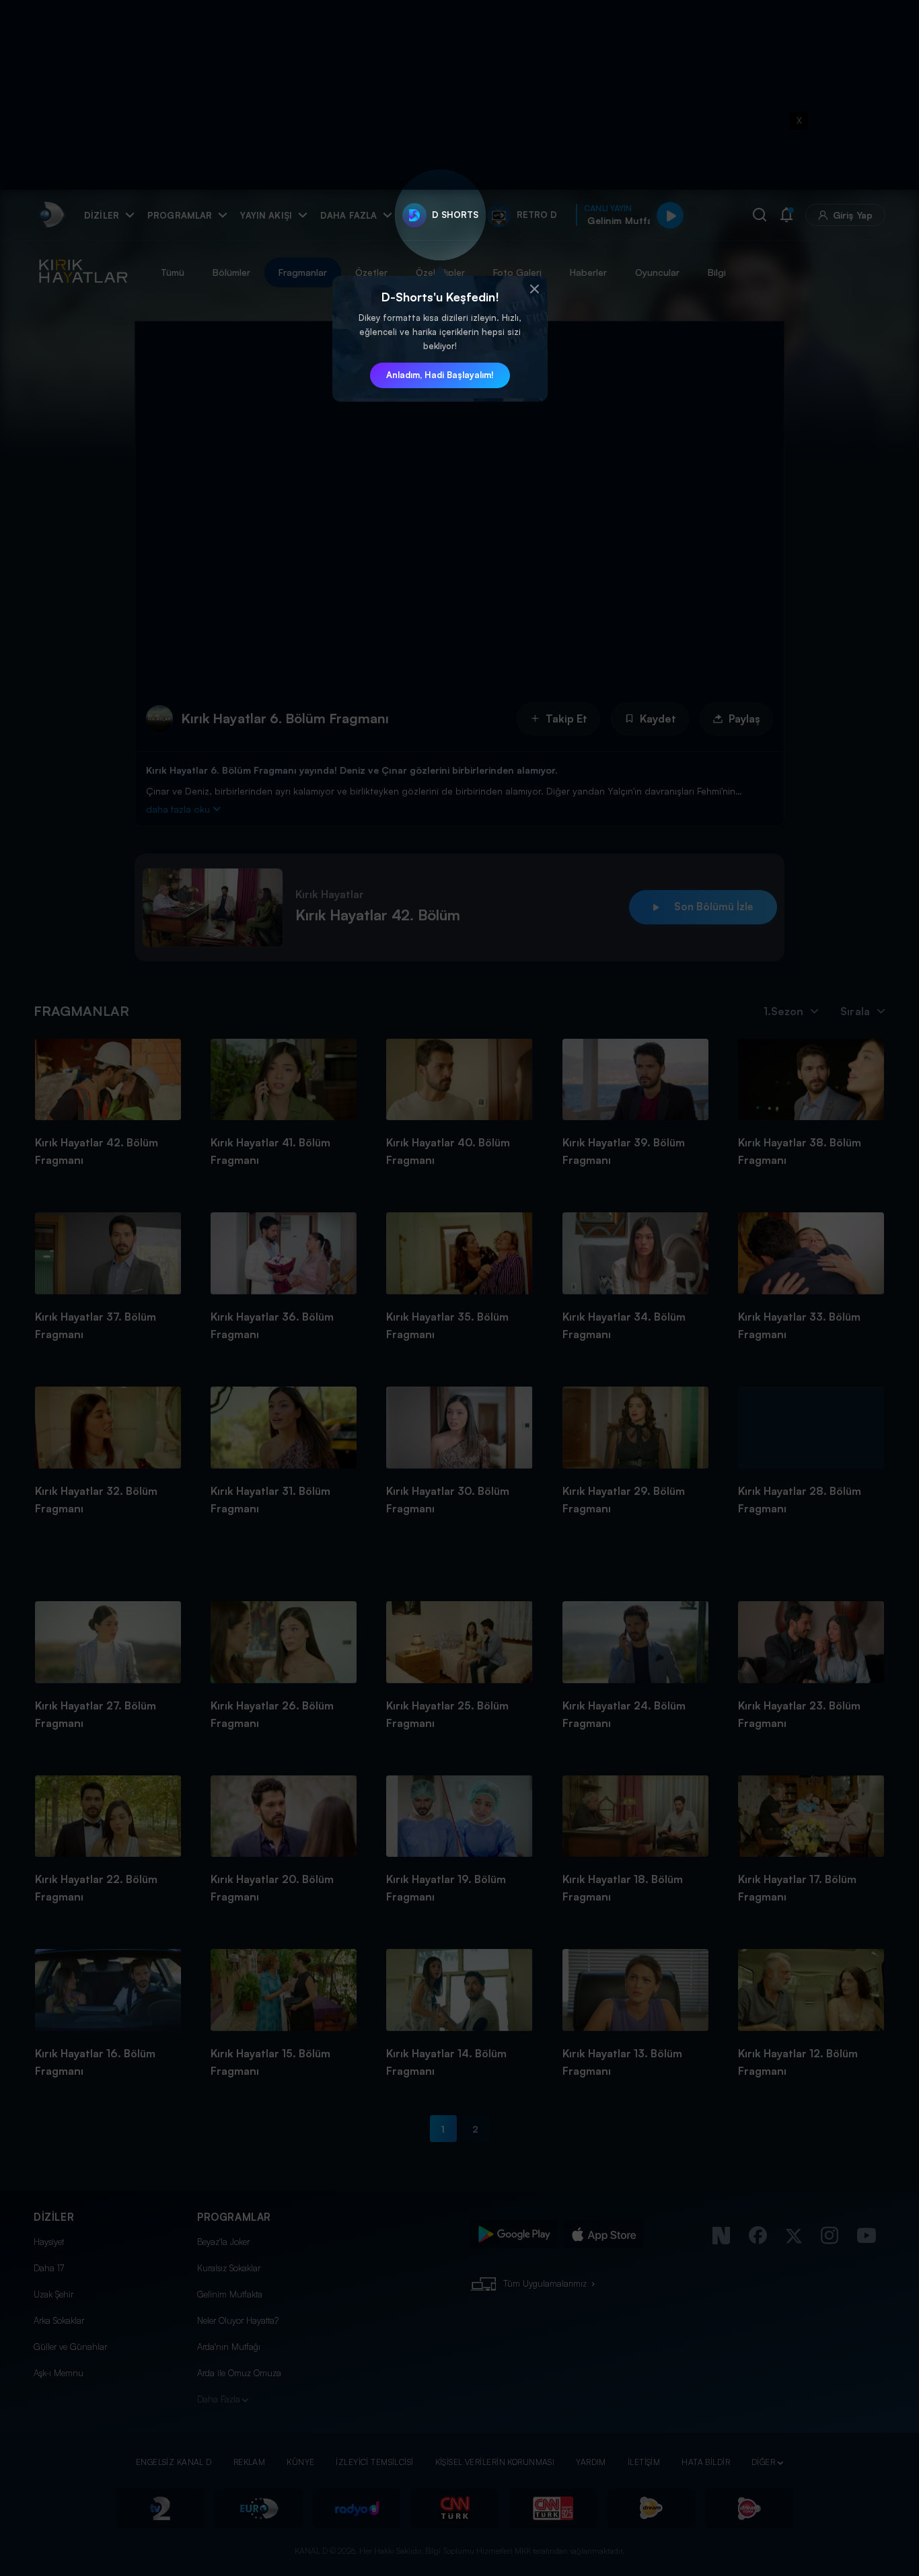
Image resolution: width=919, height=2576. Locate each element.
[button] (534, 289)
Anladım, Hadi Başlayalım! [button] (440, 375)
